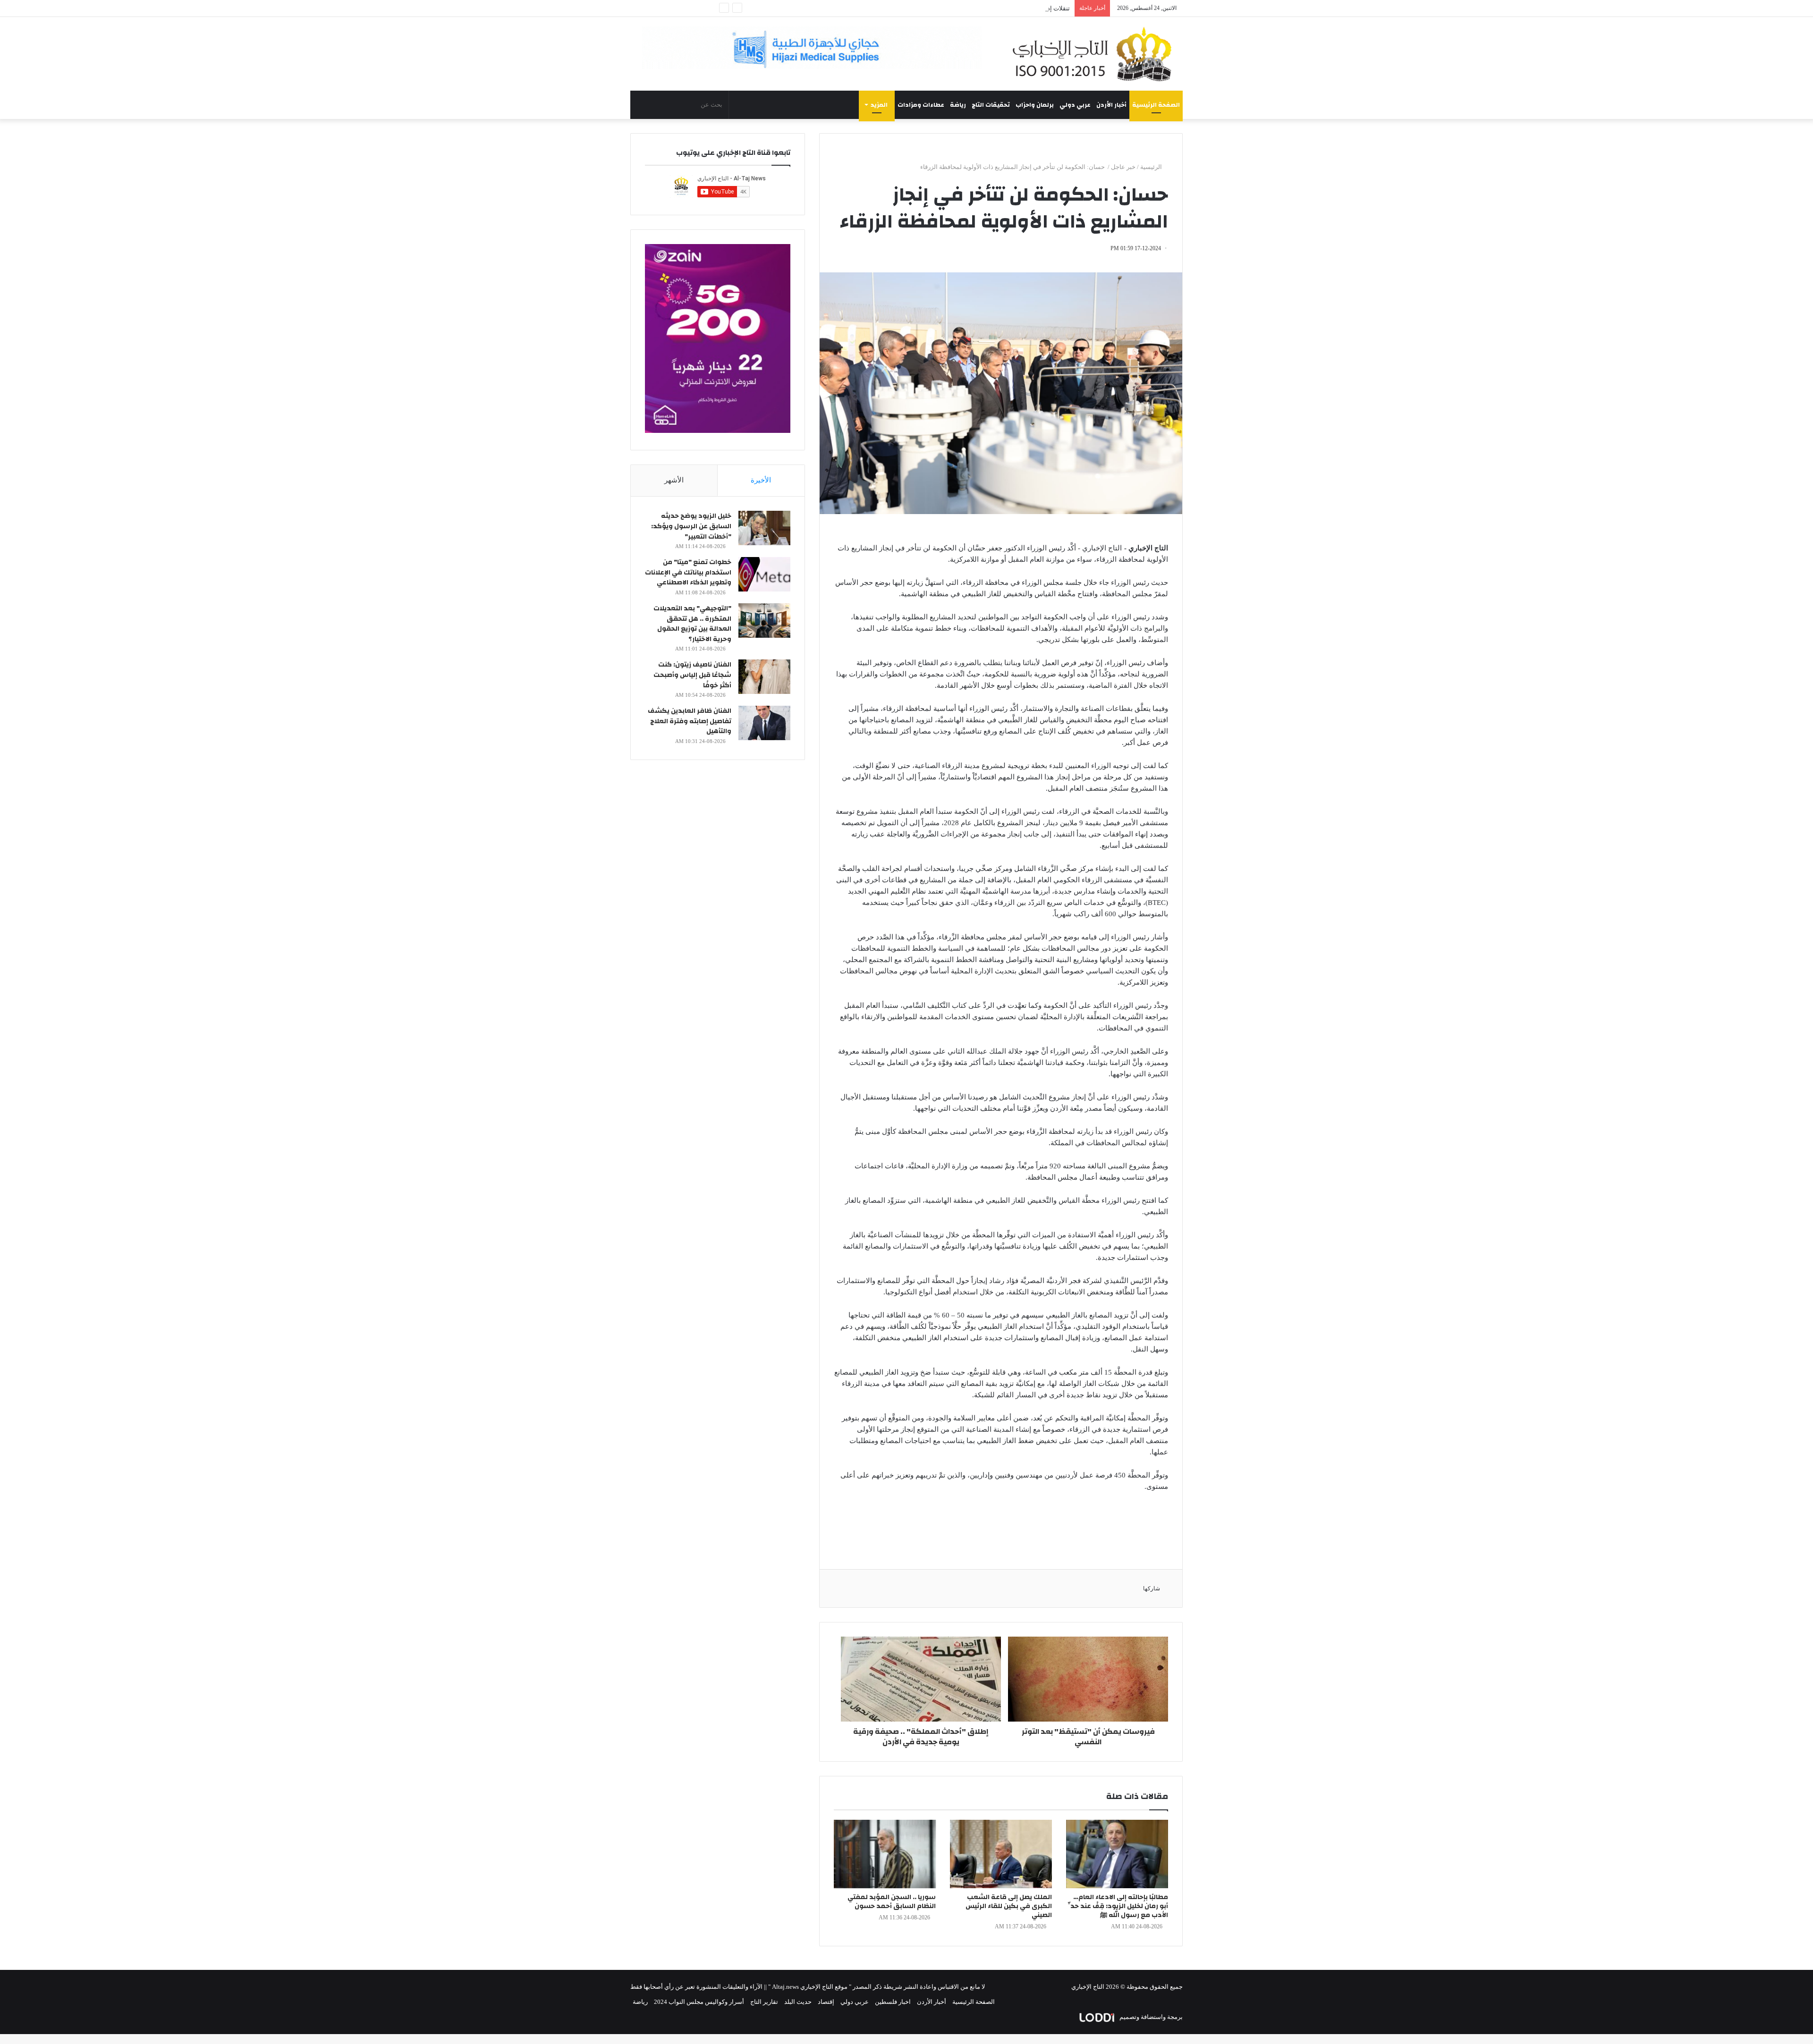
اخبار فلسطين (893, 2002)
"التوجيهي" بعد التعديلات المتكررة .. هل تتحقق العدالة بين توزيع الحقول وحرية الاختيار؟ (692, 624)
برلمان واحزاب (1035, 105)
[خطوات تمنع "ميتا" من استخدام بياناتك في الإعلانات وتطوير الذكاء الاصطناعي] (764, 574)
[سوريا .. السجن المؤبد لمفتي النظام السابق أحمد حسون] (885, 1854)
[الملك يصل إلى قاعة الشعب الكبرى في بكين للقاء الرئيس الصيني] (1001, 1854)
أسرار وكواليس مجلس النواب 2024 (699, 2002)
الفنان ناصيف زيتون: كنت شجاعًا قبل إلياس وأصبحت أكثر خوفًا (692, 675)
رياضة (958, 105)
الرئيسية (1152, 167)
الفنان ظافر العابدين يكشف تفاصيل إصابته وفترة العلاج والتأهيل (690, 721)
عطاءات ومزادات (921, 105)
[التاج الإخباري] (1095, 54)
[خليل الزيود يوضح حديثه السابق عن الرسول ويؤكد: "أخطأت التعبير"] (764, 528)
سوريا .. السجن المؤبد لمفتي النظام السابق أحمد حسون (892, 1902)
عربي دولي (1075, 105)
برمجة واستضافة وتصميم (1150, 2017)
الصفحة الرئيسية (1156, 105)
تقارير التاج (764, 2002)
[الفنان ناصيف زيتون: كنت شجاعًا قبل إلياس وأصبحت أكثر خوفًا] (764, 677)
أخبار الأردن (1111, 105)
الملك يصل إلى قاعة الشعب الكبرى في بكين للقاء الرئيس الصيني (1009, 1906)
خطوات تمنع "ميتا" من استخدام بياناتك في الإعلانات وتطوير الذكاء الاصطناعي (688, 572)
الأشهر (674, 480)
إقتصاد (826, 2002)
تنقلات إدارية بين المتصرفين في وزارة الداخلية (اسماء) (1001, 8)
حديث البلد (798, 2002)
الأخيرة (761, 480)
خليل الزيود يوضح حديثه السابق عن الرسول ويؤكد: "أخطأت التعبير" (691, 526)
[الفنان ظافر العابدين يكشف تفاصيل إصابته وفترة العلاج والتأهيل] (764, 723)
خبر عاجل (1123, 167)
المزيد (879, 105)
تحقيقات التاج (991, 105)
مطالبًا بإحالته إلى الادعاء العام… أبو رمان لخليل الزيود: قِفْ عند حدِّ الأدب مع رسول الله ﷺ (1118, 1906)
